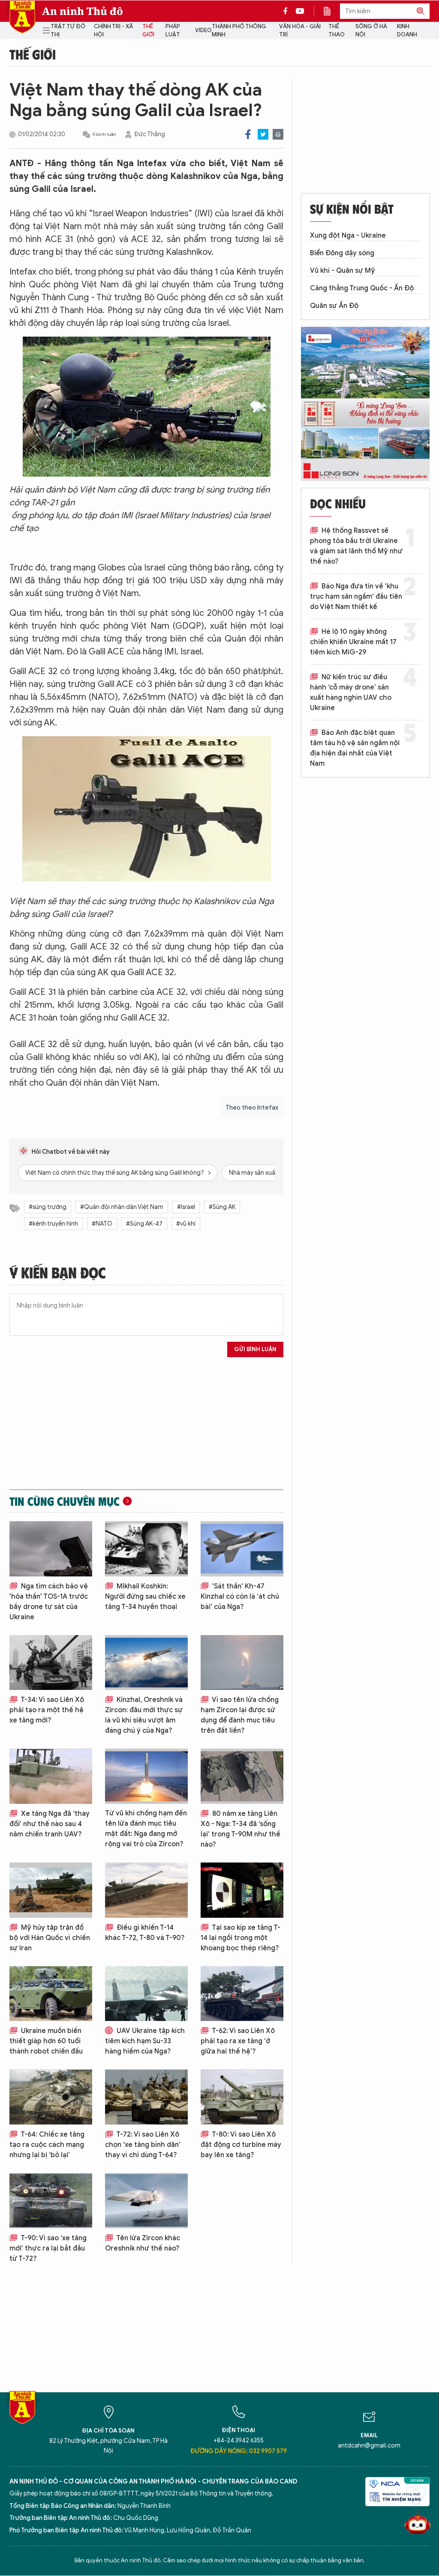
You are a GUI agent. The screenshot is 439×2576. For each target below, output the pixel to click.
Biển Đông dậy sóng (342, 253)
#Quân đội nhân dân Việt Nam (122, 1207)
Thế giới (148, 31)
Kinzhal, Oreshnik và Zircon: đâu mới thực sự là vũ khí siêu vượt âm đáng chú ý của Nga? (144, 1715)
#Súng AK (222, 1207)
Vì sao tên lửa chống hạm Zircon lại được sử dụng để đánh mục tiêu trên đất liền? (240, 1715)
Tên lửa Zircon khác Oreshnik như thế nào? (143, 2243)
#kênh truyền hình (53, 1224)
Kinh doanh (407, 31)
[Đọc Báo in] (331, 11)
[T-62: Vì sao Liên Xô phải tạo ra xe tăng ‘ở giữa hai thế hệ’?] (242, 1994)
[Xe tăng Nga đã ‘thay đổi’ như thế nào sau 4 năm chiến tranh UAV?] (51, 1776)
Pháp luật (173, 31)
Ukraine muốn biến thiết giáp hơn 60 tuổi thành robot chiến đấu (46, 2041)
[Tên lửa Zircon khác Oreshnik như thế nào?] (146, 2201)
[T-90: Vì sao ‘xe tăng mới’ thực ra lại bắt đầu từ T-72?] (51, 2201)
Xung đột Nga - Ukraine (348, 236)
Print (278, 134)
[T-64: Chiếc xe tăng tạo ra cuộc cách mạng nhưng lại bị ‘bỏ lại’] (51, 2097)
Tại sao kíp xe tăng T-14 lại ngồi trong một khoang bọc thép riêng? (241, 1938)
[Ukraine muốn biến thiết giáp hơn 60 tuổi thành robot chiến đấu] (51, 1994)
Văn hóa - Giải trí (300, 31)
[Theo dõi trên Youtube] (300, 11)
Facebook (248, 134)
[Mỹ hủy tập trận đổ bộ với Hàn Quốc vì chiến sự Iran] (51, 1890)
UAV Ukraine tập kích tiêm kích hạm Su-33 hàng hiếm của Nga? (145, 2041)
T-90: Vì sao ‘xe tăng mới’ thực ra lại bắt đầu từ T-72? (48, 2248)
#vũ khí (186, 1224)
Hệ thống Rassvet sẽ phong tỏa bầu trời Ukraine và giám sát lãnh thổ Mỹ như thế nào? (356, 546)
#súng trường (48, 1207)
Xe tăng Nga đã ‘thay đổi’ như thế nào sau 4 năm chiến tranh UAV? (50, 1824)
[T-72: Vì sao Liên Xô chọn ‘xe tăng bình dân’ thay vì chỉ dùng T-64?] (146, 2097)
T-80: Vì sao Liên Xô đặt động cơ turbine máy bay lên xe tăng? (241, 2145)
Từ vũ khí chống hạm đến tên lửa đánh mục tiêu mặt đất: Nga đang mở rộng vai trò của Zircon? (146, 1829)
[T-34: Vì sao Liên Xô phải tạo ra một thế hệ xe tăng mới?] (51, 1663)
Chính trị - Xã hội (113, 31)
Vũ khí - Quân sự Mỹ (343, 271)
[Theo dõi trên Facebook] (288, 11)
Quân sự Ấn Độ (334, 306)
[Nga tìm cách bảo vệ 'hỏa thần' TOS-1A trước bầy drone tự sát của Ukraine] (51, 1549)
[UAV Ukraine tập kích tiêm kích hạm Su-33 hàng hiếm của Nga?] (146, 1994)
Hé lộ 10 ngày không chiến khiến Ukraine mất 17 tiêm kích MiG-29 (353, 642)
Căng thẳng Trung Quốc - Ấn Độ (362, 288)
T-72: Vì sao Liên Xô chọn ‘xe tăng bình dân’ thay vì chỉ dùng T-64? (143, 2145)
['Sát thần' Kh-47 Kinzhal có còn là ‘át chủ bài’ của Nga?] (242, 1549)
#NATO (102, 1224)
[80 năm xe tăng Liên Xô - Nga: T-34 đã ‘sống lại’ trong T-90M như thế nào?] (242, 1776)
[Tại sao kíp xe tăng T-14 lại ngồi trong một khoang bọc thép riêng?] (242, 1890)
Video (203, 30)
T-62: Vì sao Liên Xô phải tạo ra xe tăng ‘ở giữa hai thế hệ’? (238, 2041)
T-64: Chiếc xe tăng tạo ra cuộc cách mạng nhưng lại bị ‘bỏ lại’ (47, 2145)
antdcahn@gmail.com (369, 2446)
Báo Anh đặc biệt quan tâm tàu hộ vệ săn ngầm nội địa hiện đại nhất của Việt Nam (355, 748)
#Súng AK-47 (144, 1224)
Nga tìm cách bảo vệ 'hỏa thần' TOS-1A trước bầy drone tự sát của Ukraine (49, 1602)
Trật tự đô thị (68, 31)
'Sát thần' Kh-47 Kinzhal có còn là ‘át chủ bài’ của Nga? (240, 1597)
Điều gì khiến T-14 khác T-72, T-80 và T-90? (145, 1933)
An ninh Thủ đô (83, 11)
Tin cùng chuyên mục (65, 1501)
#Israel (186, 1207)
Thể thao (337, 31)
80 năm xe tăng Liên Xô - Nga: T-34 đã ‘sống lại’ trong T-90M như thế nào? (241, 1829)
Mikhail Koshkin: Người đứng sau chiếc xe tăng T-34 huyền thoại (145, 1597)
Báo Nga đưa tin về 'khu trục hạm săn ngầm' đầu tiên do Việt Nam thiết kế (356, 597)
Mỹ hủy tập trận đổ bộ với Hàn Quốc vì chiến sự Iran (50, 1938)
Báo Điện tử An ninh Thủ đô (22, 17)
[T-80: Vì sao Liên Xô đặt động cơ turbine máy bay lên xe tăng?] (242, 2097)
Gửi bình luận (255, 1349)
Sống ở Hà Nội (371, 31)
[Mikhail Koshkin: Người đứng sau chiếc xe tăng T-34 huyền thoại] (146, 1549)
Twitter (263, 134)
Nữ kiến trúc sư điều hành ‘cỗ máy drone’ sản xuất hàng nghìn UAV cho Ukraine (351, 693)
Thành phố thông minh (239, 31)
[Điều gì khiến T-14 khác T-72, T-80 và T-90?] (146, 1890)
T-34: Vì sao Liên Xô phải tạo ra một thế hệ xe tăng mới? (47, 1710)
